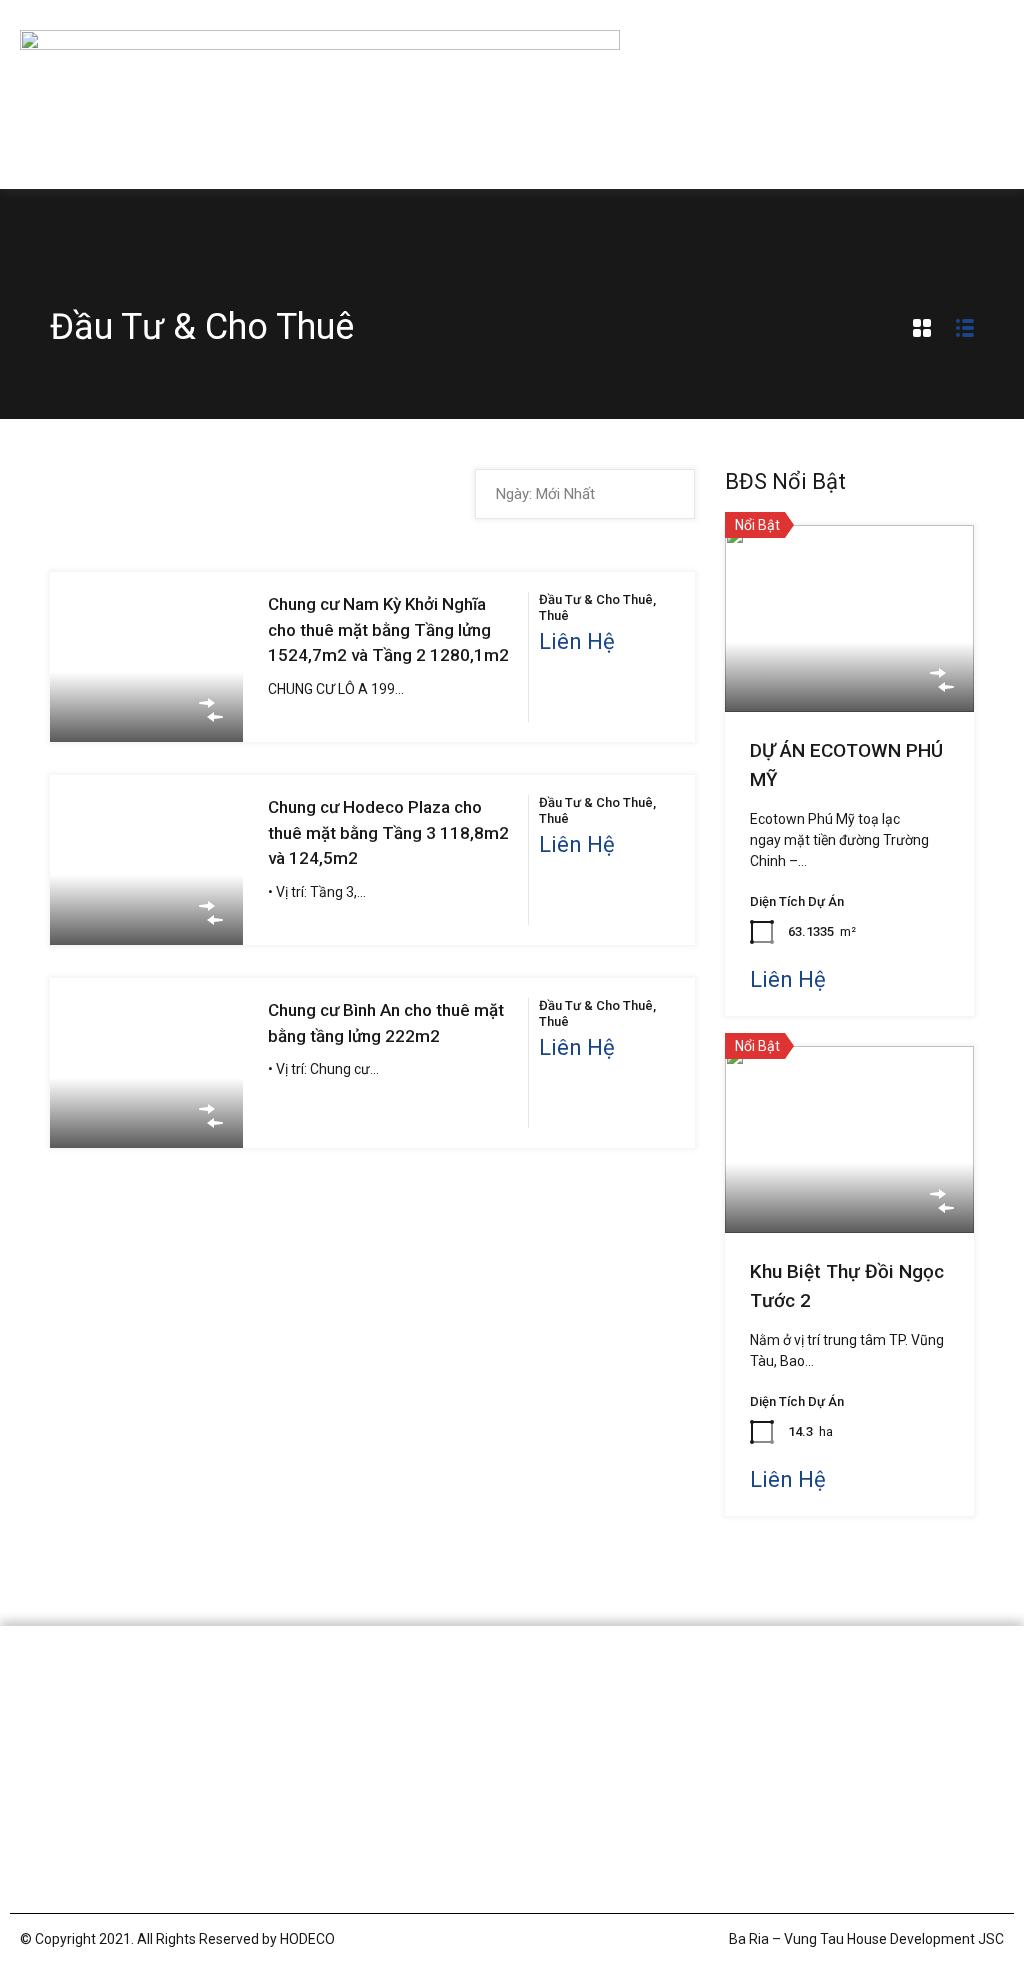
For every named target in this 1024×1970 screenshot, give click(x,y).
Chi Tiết (147, 708)
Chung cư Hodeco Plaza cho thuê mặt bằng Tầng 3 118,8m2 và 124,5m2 (388, 832)
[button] (988, 95)
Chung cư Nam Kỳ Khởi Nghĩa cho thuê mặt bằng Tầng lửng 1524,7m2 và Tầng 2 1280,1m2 (388, 629)
